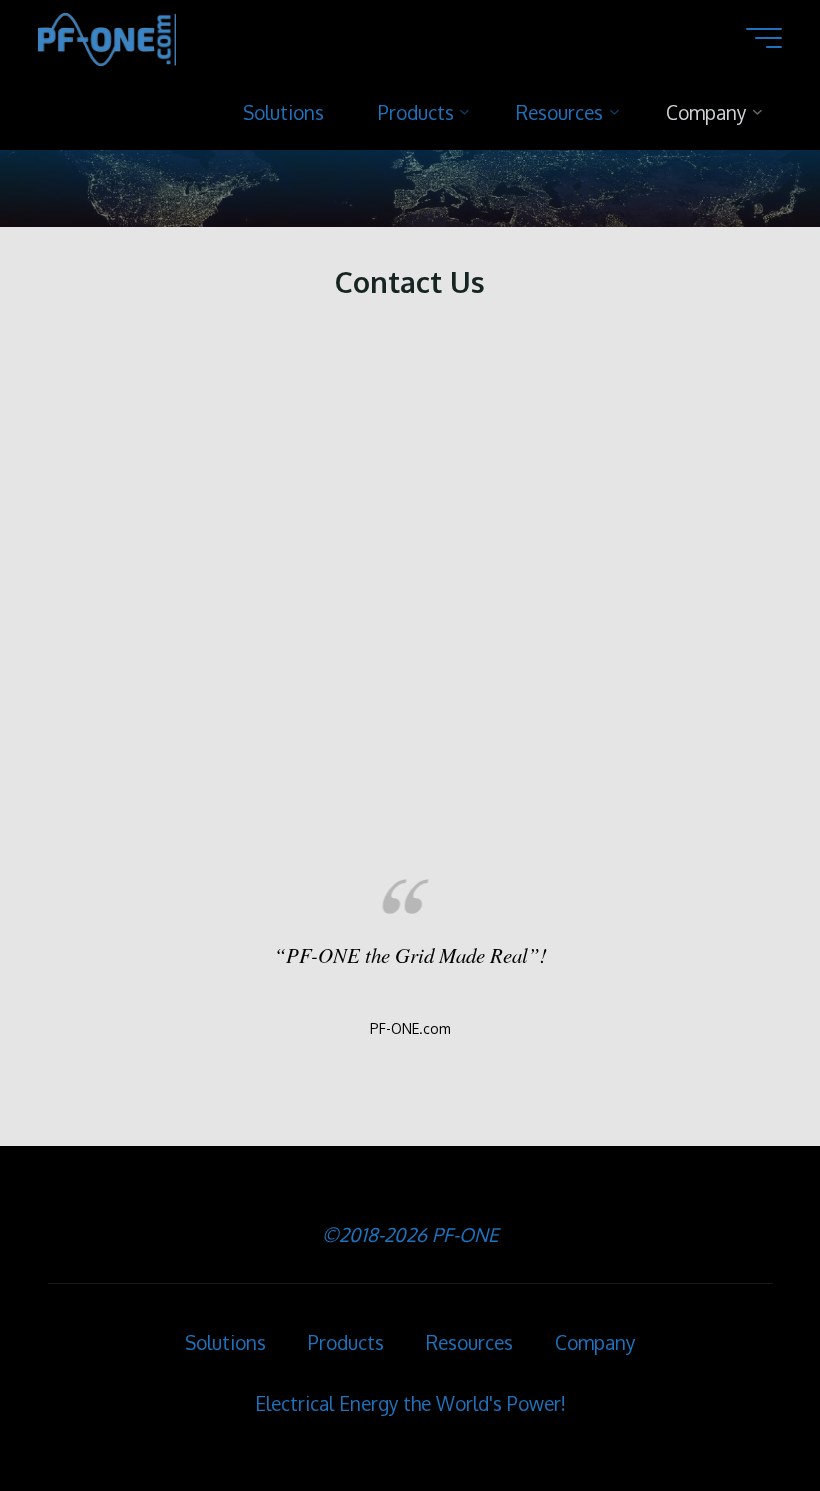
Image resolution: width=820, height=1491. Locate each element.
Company (595, 1342)
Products (346, 1342)
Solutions (225, 1342)
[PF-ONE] (107, 37)
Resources (469, 1342)
